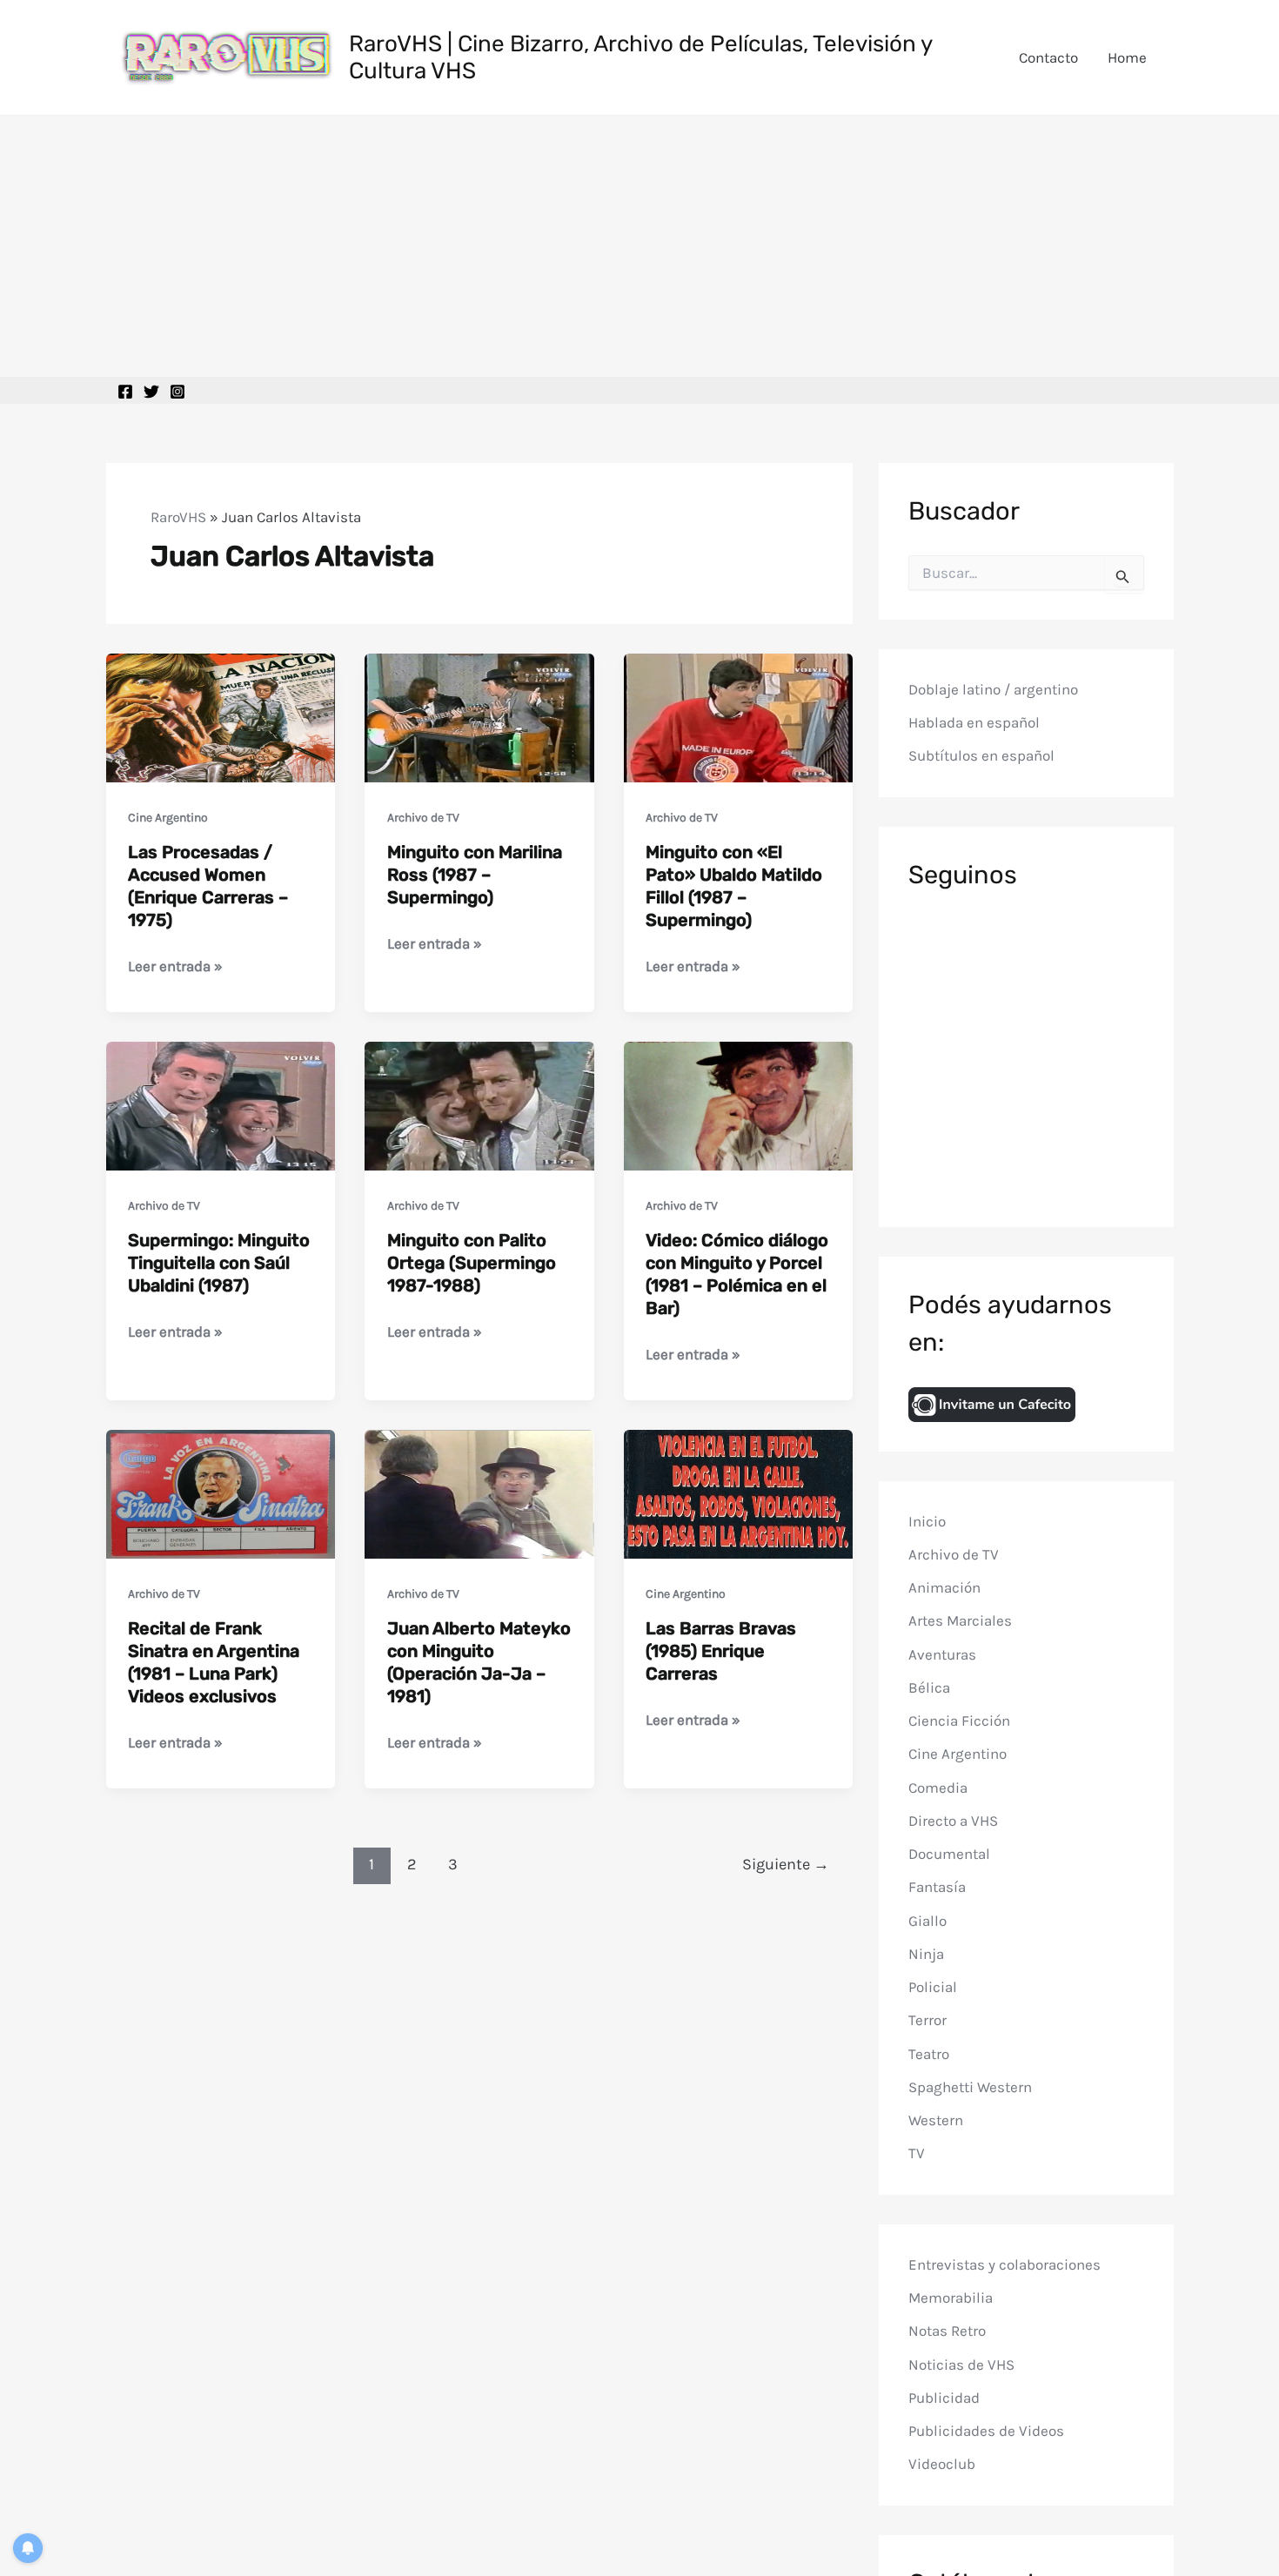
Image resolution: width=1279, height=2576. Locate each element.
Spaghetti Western (970, 2087)
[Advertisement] (639, 246)
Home (1127, 57)
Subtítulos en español (981, 756)
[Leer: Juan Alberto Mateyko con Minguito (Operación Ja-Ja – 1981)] (479, 1493)
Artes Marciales (960, 1621)
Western (936, 2121)
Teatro (929, 2054)
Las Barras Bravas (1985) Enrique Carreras (721, 1651)
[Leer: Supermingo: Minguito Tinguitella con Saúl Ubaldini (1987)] (221, 1104)
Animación (944, 1588)
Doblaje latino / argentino (993, 689)
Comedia (938, 1788)
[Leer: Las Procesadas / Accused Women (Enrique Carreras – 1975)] (221, 716)
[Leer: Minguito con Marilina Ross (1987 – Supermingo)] (479, 716)
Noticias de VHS (961, 2365)
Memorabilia (951, 2298)
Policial (933, 1988)
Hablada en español (974, 723)
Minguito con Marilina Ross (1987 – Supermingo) (475, 875)
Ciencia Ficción (959, 1721)
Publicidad (944, 2398)
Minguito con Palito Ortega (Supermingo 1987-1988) (472, 1263)
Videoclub (942, 2465)
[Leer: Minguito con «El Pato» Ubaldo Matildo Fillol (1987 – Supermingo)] (739, 716)
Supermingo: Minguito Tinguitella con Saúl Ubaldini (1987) (219, 1263)
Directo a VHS (953, 1821)
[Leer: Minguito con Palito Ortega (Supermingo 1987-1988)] (479, 1104)
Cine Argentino (168, 818)
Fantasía (937, 1888)
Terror (927, 2021)
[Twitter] (151, 392)
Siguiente (786, 1864)
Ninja (926, 1954)
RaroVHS (178, 517)
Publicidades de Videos (986, 2432)
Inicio (927, 1521)
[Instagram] (177, 392)
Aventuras (942, 1654)
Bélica (929, 1687)
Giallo (927, 1921)
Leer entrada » (175, 967)
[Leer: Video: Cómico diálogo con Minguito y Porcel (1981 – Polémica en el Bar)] (739, 1104)
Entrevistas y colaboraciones (1004, 2264)
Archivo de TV (423, 818)
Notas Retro (947, 2331)
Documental (949, 1855)
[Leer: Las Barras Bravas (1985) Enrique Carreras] (739, 1493)
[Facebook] (125, 392)
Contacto (1048, 57)
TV (917, 2154)
